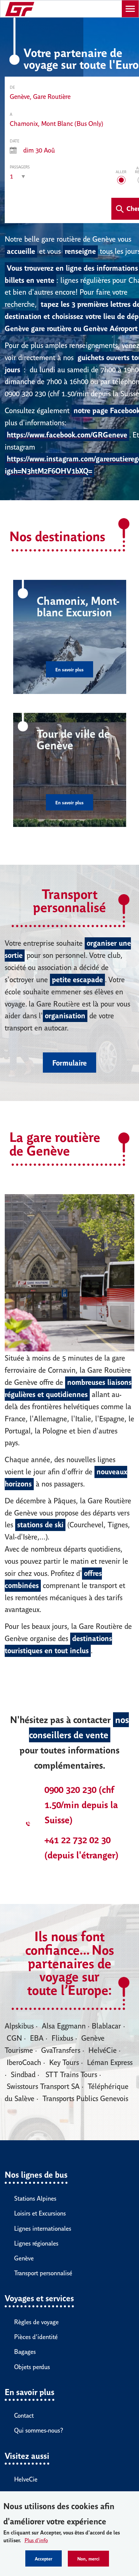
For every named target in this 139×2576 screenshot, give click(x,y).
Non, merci (88, 2558)
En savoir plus (69, 669)
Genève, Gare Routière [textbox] (40, 96)
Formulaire (69, 1062)
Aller (121, 171)
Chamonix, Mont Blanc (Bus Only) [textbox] (57, 123)
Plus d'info (36, 2540)
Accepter (44, 2558)
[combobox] (40, 97)
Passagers (20, 167)
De (12, 87)
